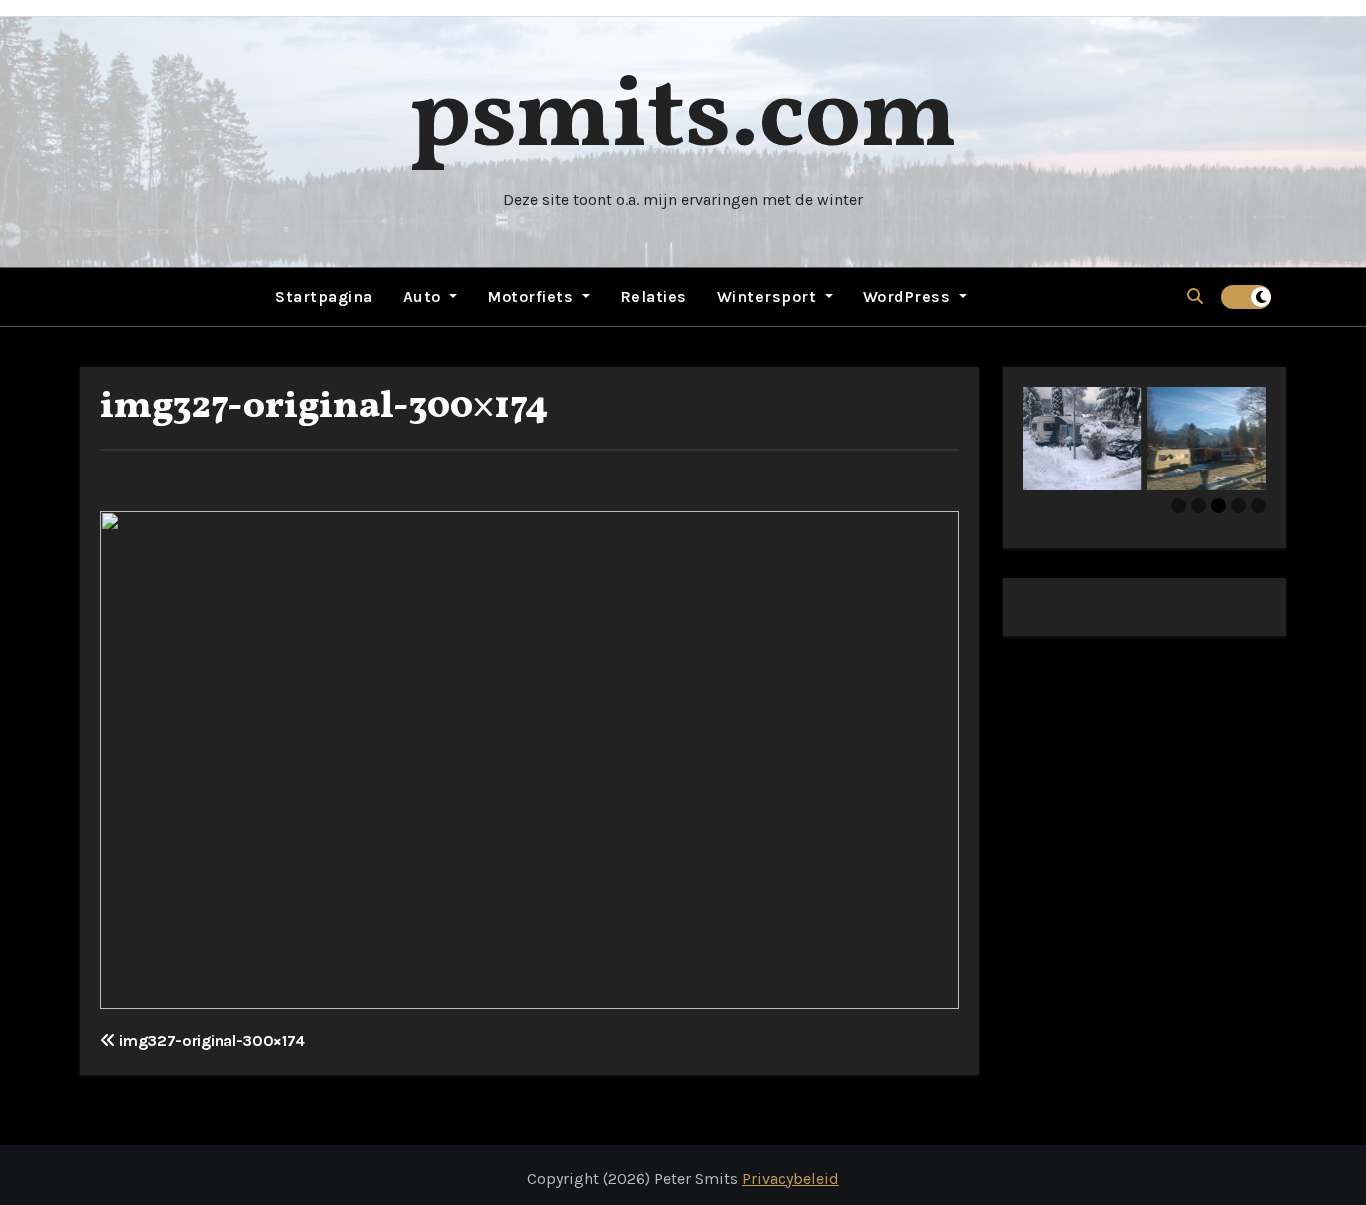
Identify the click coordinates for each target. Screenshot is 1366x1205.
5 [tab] (1258, 505)
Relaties (653, 296)
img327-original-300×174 (324, 407)
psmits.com (683, 119)
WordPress (909, 296)
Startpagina (324, 296)
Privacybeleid (790, 1178)
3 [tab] (1218, 505)
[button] (1195, 296)
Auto (424, 296)
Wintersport (769, 296)
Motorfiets (532, 296)
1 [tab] (1178, 505)
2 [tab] (1198, 505)
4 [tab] (1238, 505)
